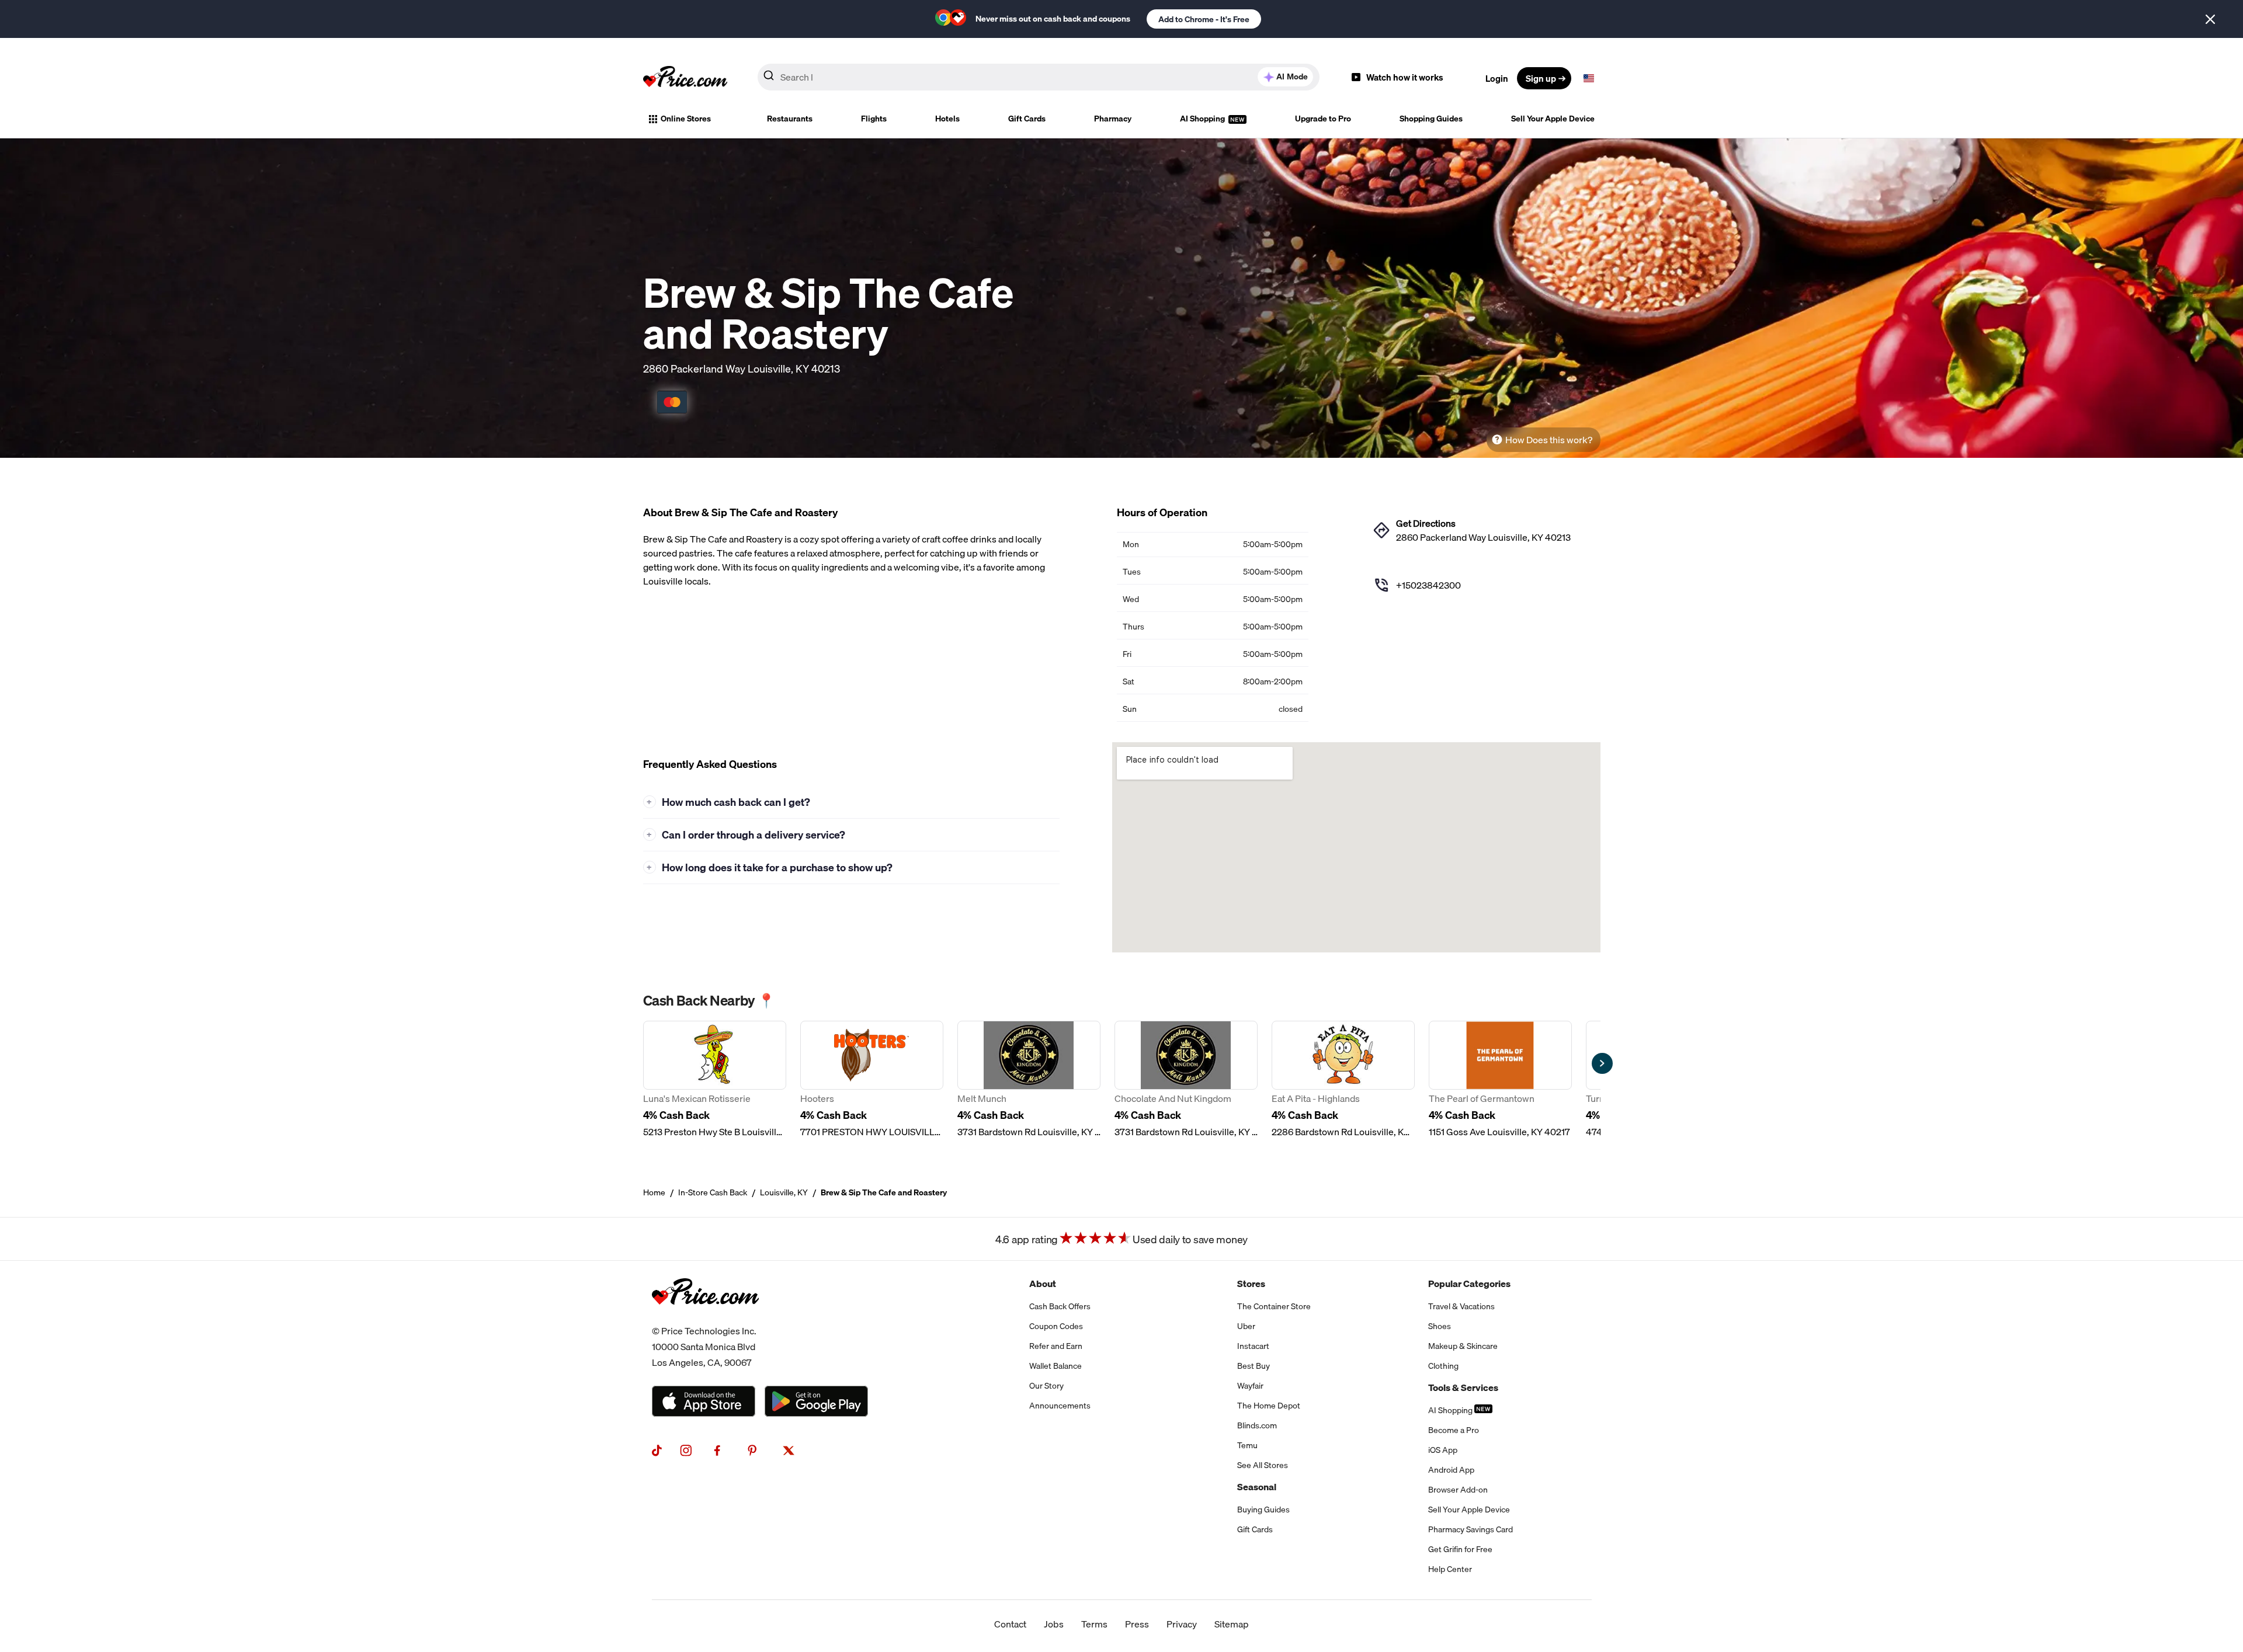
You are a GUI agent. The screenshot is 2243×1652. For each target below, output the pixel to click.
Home (654, 1192)
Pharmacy (1113, 119)
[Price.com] (705, 1316)
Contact (1010, 1624)
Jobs (1054, 1624)
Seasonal (1257, 1487)
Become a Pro (1454, 1430)
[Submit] (769, 78)
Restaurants (790, 119)
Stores (1251, 1284)
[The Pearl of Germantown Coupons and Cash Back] (1500, 1080)
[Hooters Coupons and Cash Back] (872, 1080)
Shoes (1440, 1326)
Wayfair (1250, 1386)
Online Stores (686, 119)
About (1043, 1284)
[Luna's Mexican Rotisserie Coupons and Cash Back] (715, 1080)
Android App (1451, 1470)
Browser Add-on (1458, 1490)
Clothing (1443, 1366)
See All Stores (1263, 1465)
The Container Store (1274, 1306)
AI (1292, 76)
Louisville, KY (784, 1192)
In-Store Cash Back (713, 1192)
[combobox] (1039, 77)
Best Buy (1254, 1366)
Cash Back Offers (1060, 1306)
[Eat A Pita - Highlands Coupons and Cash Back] (1343, 1080)
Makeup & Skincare (1463, 1346)
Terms (1094, 1624)
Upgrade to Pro (1323, 119)
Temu (1247, 1445)
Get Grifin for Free (1460, 1549)
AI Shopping (1203, 119)
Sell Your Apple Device (1553, 119)
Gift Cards (1027, 119)
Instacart (1253, 1346)
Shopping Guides (1431, 119)
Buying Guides (1263, 1510)
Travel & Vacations (1461, 1306)
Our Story (1046, 1386)
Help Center (1450, 1569)
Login (1497, 78)
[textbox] (1589, 78)
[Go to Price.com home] (685, 78)
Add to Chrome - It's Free (1204, 19)
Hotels (947, 119)
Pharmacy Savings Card (1471, 1529)
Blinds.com (1257, 1425)
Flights (874, 119)
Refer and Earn (1056, 1346)
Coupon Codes (1056, 1326)
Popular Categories (1469, 1284)
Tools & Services (1463, 1387)
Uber (1246, 1326)
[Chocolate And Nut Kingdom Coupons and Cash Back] (1186, 1080)
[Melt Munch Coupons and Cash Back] (1029, 1080)
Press (1137, 1624)
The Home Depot (1269, 1406)
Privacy (1182, 1624)
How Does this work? (1549, 440)
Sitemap (1232, 1624)
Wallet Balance (1055, 1366)
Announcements (1060, 1406)
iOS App (1443, 1450)
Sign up (1541, 78)
